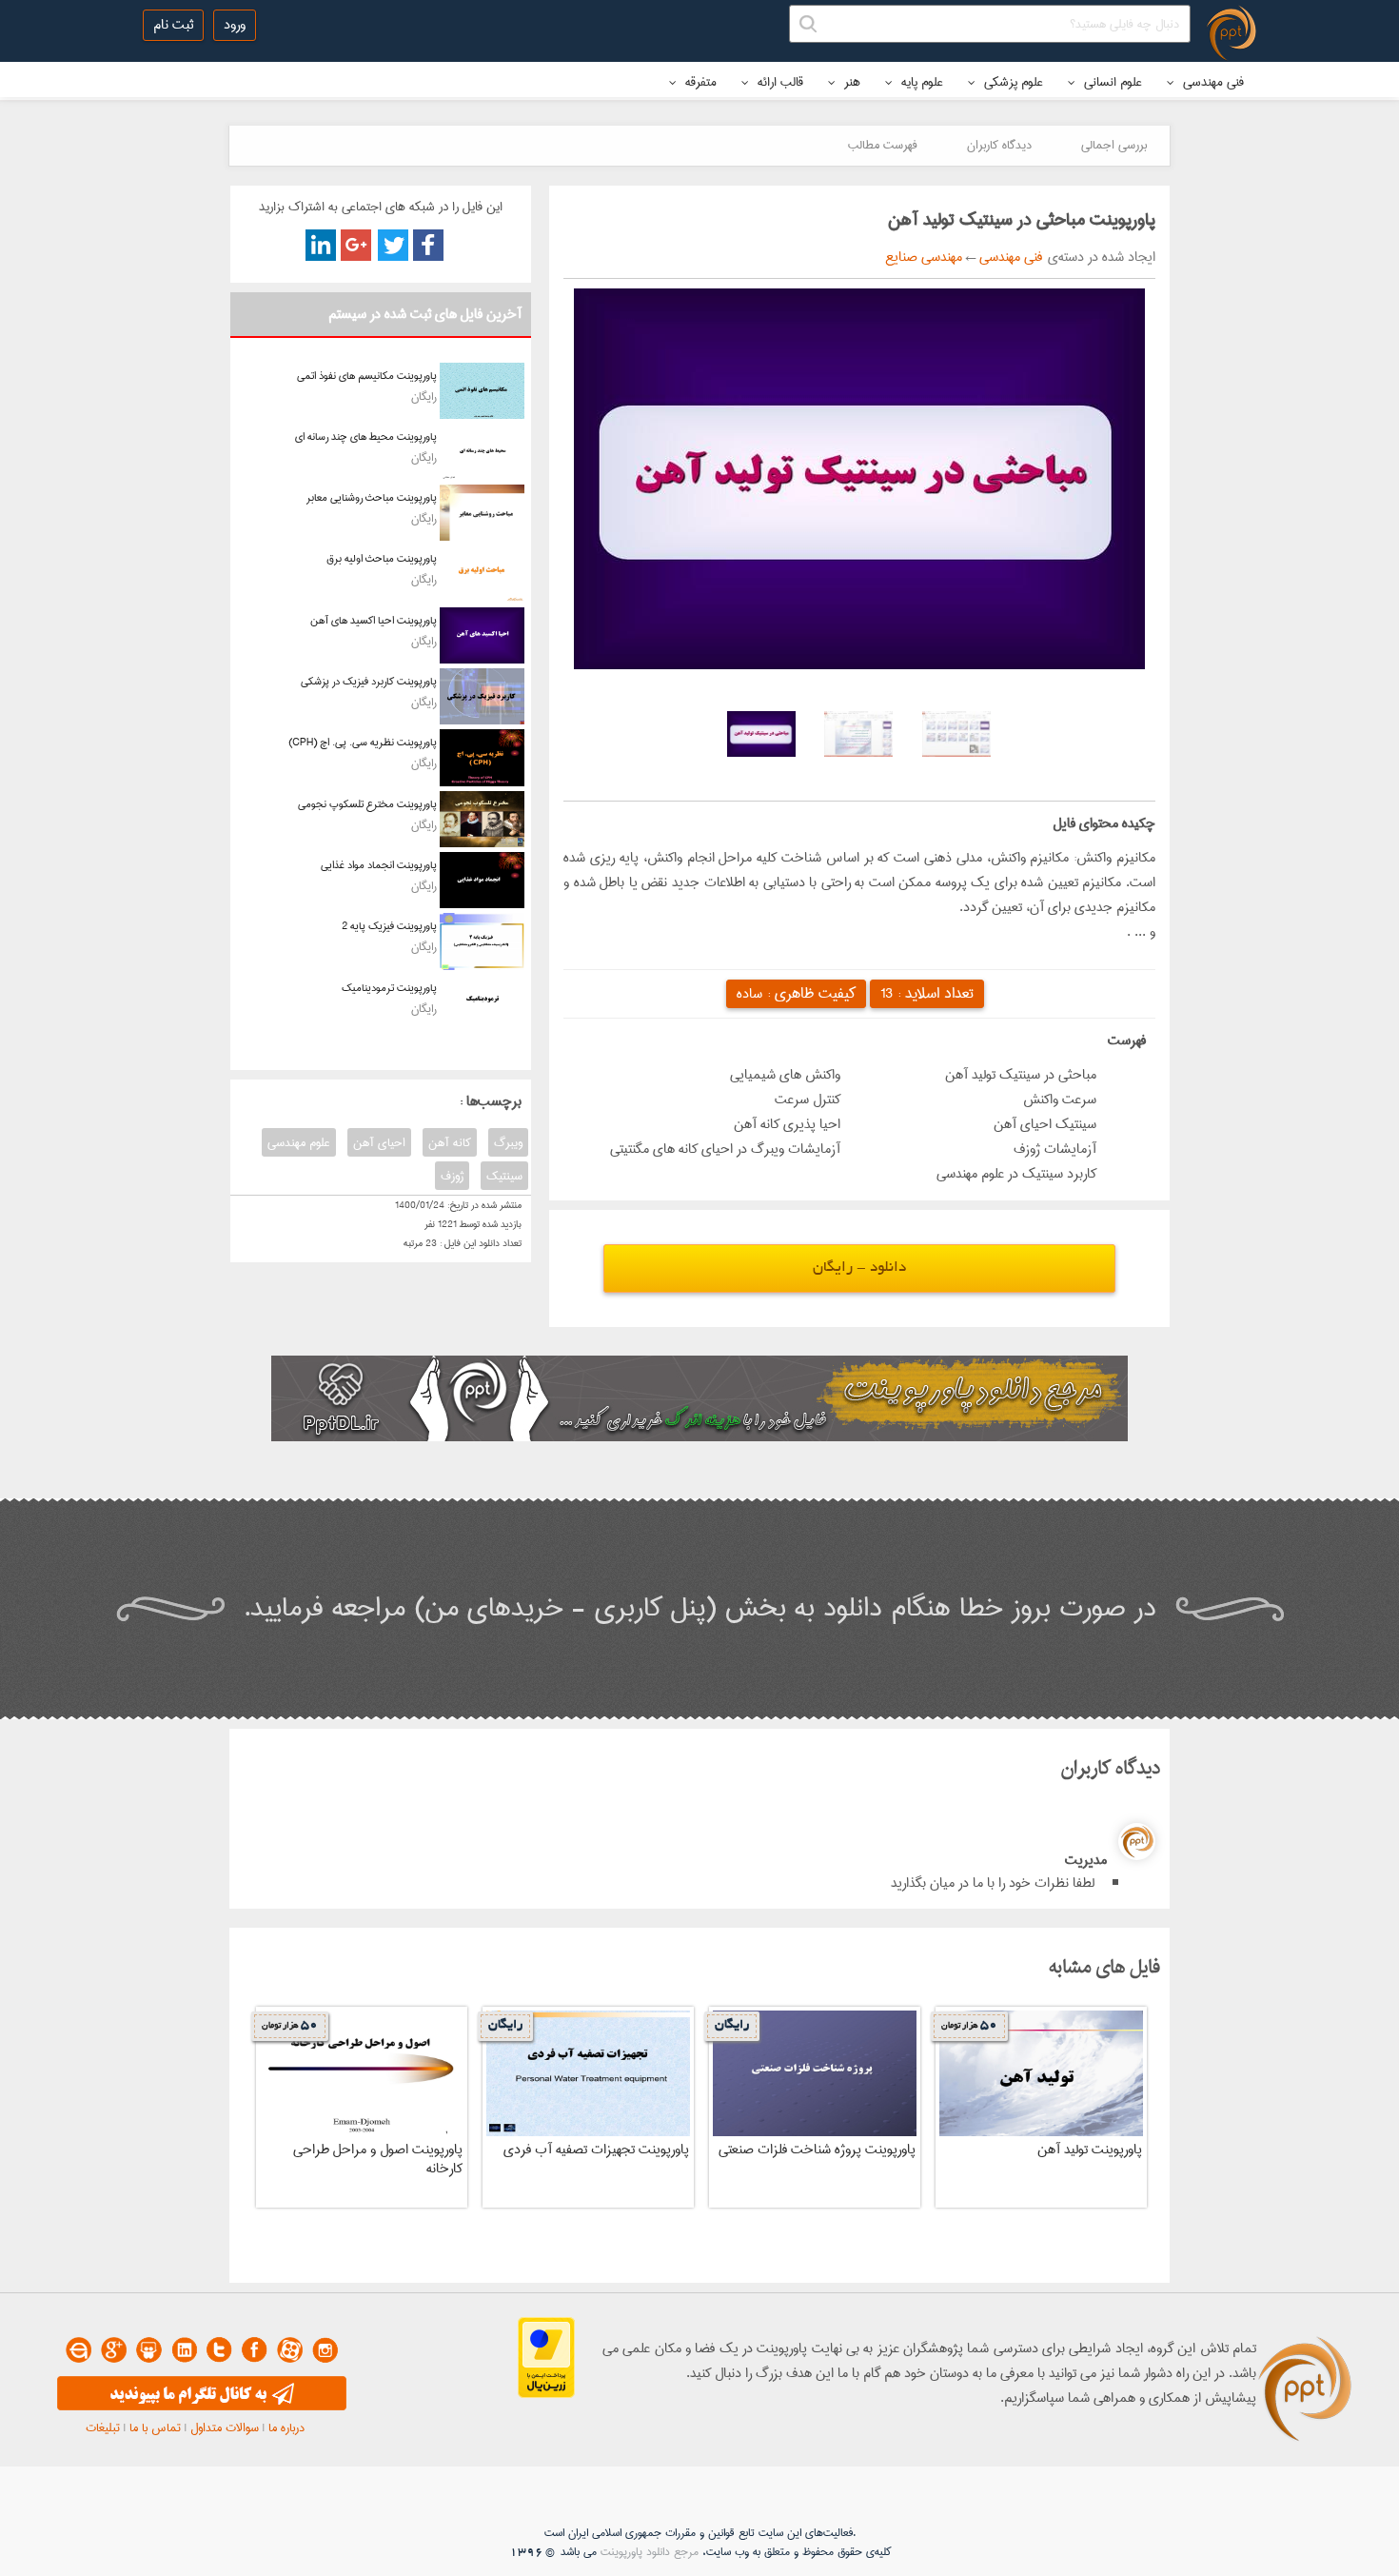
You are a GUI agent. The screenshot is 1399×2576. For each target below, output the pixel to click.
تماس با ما (155, 2427)
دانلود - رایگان (859, 1268)
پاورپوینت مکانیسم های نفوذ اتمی (367, 376)
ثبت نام (173, 25)
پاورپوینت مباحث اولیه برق (382, 558)
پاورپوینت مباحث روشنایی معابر (372, 497)
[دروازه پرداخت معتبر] (546, 2394)
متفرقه (699, 82)
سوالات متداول (225, 2427)
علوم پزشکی (1012, 82)
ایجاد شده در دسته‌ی (1099, 257)
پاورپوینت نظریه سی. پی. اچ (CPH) (363, 742)
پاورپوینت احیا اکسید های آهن (374, 620)
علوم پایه (920, 82)
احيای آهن (379, 1142)
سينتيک (504, 1176)
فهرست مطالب (883, 145)
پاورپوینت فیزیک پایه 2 (389, 926)
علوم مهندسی (299, 1142)
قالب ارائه (778, 82)
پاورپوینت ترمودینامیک (389, 988)
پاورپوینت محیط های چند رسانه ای (366, 436)
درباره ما (286, 2427)
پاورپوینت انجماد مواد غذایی (379, 865)
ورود (235, 25)
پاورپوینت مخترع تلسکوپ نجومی (367, 804)
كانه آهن (450, 1142)
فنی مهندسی (1212, 82)
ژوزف (452, 1176)
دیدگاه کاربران (999, 145)
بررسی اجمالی (1114, 145)
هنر (850, 82)
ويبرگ (508, 1142)
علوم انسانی (1111, 82)
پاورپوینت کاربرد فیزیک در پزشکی (369, 681)
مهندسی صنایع (924, 257)
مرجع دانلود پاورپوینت (650, 2552)
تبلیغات (103, 2427)
